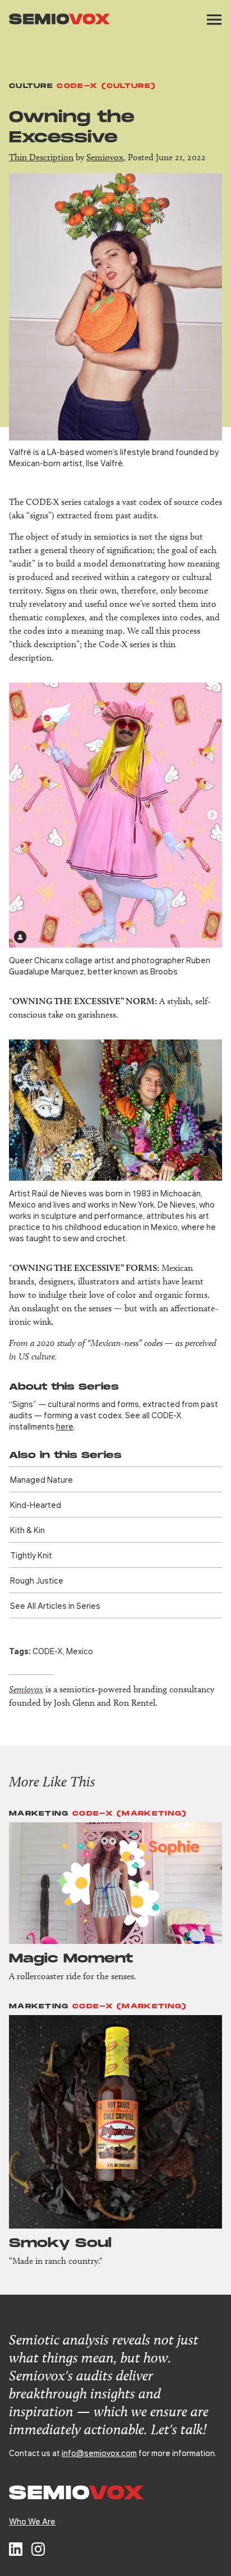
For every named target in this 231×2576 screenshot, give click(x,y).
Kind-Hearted (36, 1505)
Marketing (39, 1814)
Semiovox (105, 157)
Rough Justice (37, 1580)
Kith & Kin (27, 1530)
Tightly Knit (31, 1555)
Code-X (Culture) (106, 86)
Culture (31, 86)
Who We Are (32, 2521)
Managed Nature (41, 1479)
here (65, 1426)
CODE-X (48, 1651)
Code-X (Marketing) (130, 1814)
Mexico (80, 1651)
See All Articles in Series (55, 1605)
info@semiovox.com (99, 2453)
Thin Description (41, 157)
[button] (214, 20)
